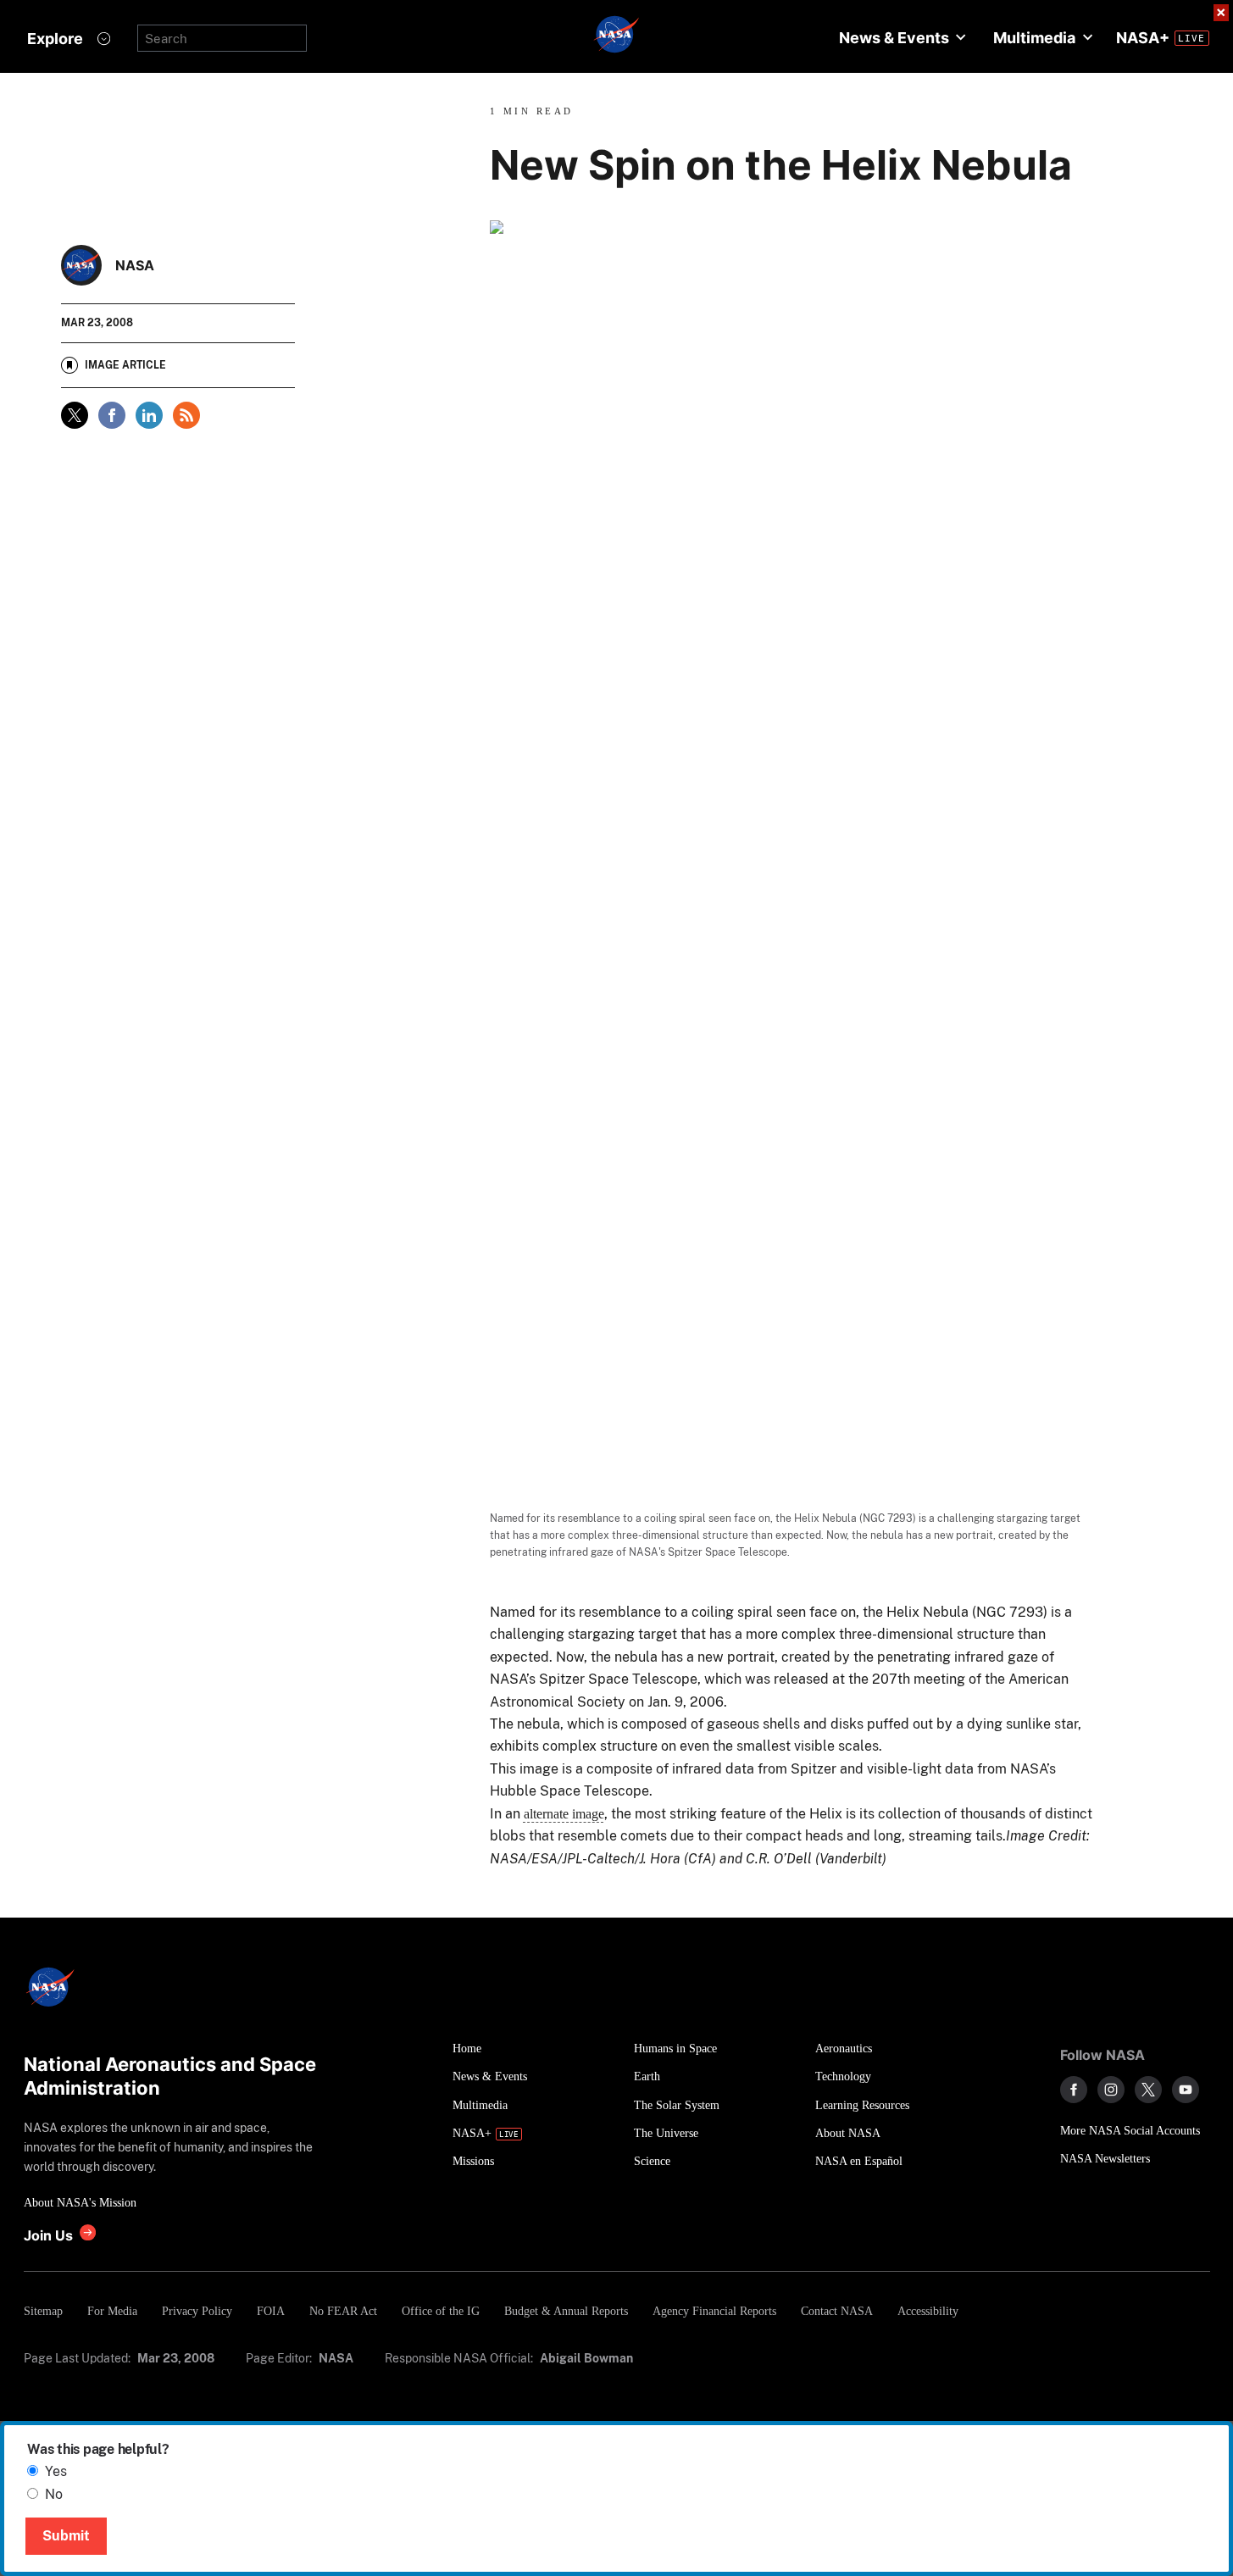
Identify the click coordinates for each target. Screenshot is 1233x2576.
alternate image (564, 1814)
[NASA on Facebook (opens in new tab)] (1074, 2090)
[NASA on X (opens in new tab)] (1148, 2090)
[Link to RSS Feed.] (186, 415)
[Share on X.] (75, 415)
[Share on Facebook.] (112, 415)
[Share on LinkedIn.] (149, 415)
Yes (56, 2471)
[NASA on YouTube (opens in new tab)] (1186, 2090)
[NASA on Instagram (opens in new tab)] (1111, 2090)
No (54, 2494)
